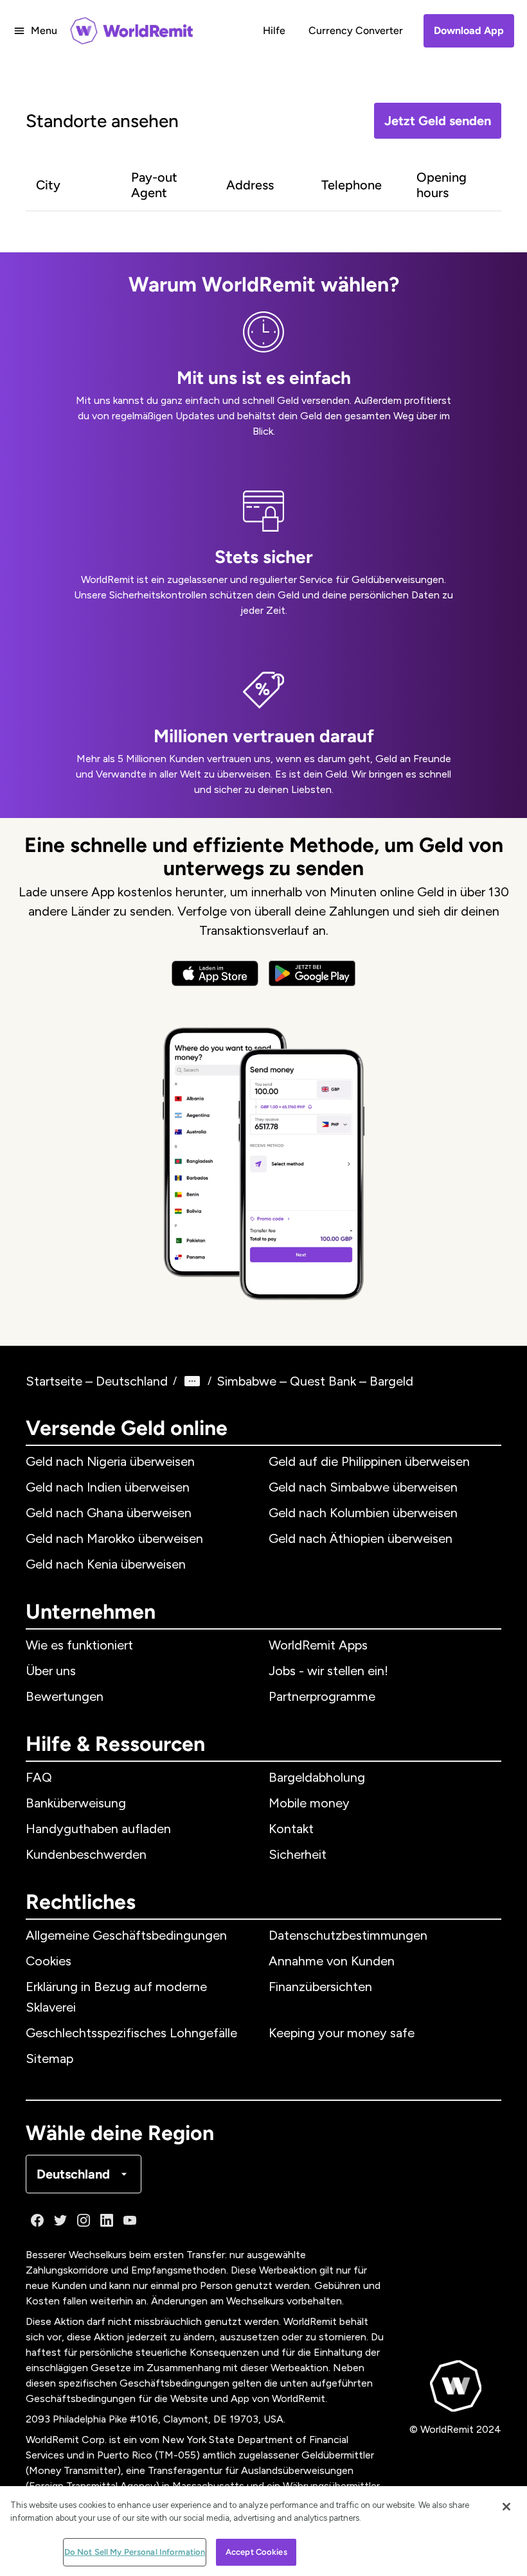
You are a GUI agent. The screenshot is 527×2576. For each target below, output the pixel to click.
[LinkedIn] (107, 2220)
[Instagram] (84, 2220)
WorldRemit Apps (318, 1645)
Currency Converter (356, 30)
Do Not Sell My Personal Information (135, 2552)
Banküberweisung (76, 1803)
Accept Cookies (256, 2552)
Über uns (51, 1671)
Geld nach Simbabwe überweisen (363, 1487)
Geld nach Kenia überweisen (106, 1564)
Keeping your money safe (342, 2033)
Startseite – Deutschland (97, 1381)
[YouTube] (130, 2220)
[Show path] (192, 1381)
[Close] (506, 2507)
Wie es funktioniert (79, 1645)
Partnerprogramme (322, 1696)
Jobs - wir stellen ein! (328, 1671)
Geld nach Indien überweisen (108, 1487)
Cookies (49, 1961)
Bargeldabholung (317, 1777)
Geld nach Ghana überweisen (109, 1513)
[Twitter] (60, 2220)
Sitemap (49, 2058)
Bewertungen (65, 1696)
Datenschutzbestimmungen (348, 1935)
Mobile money (309, 1803)
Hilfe (274, 30)
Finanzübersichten (320, 1987)
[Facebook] (37, 2220)
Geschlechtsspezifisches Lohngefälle (131, 2033)
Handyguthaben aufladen (98, 1829)
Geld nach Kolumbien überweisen (363, 1513)
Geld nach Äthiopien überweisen (361, 1538)
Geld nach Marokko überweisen (114, 1538)
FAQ (39, 1777)
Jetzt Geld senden (438, 121)
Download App (469, 30)
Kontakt (291, 1829)
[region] (263, 2531)
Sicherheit (298, 1854)
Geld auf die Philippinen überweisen (369, 1461)
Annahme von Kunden (332, 1961)
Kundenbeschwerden (86, 1854)
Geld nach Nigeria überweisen (110, 1461)
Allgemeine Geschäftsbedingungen (126, 1935)
